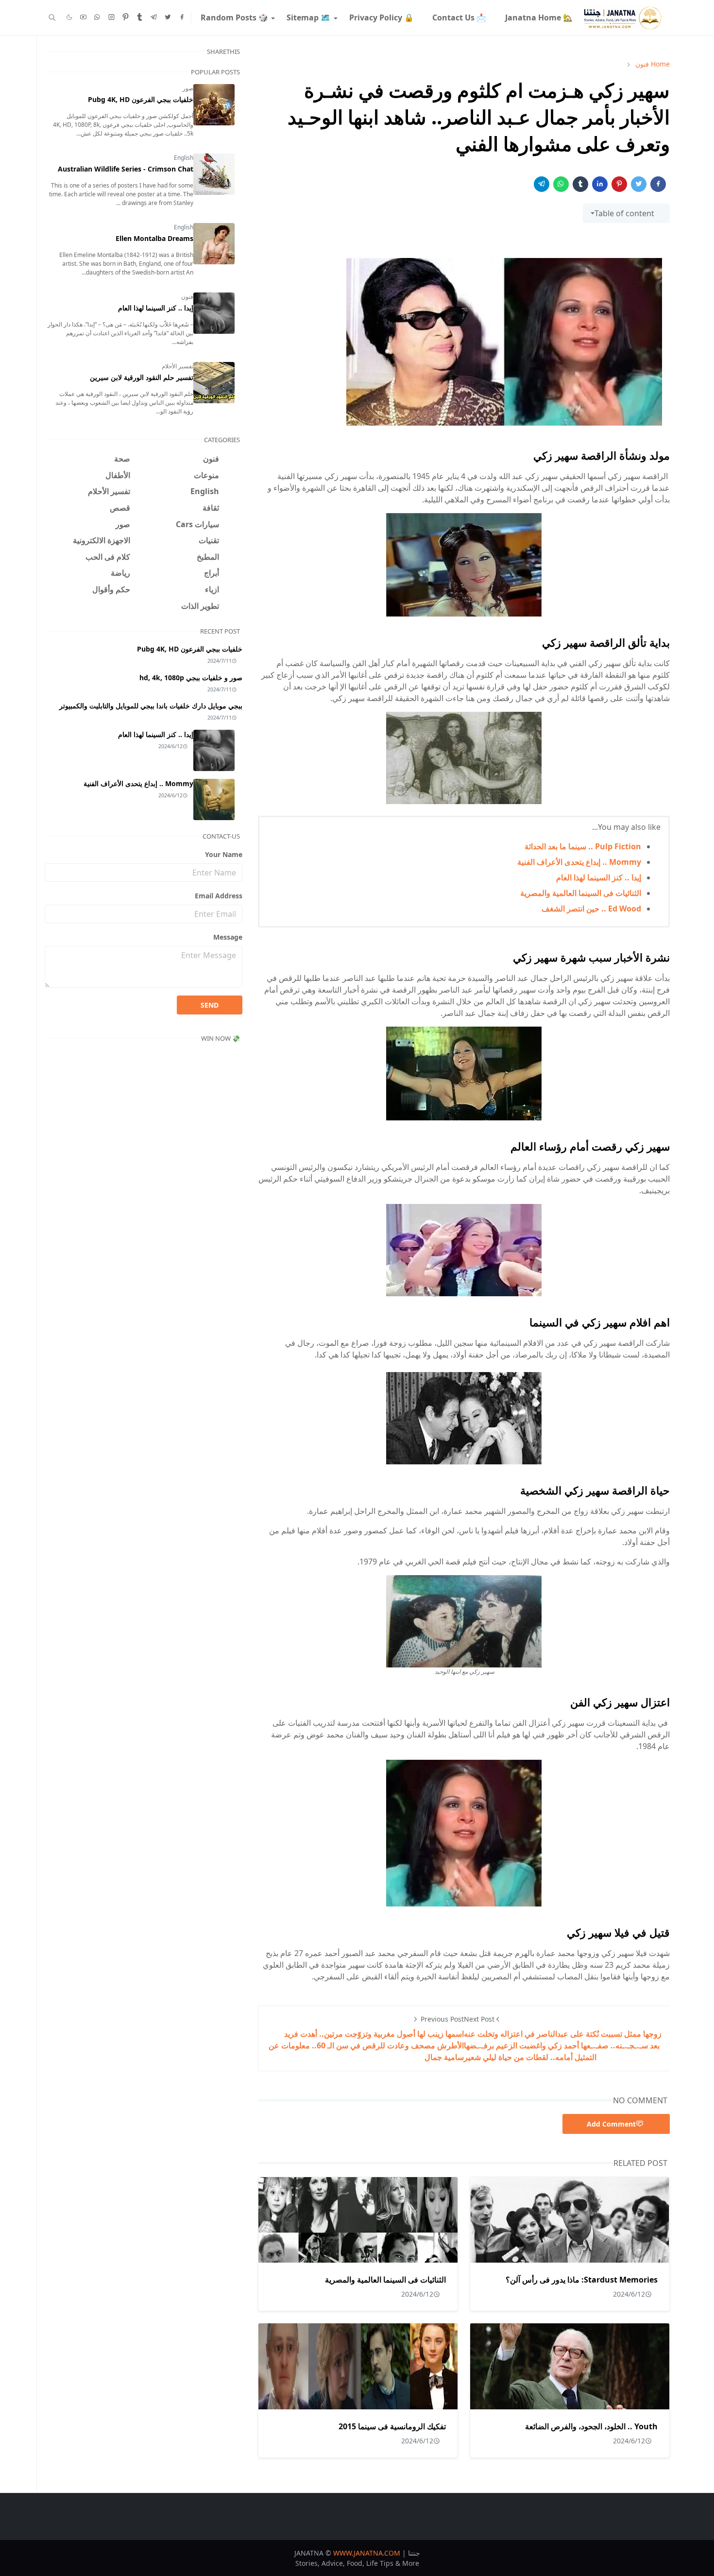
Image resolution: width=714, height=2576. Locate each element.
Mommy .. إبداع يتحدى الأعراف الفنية (579, 862)
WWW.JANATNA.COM (367, 2553)
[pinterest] (126, 17)
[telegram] (154, 17)
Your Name (224, 854)
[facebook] (182, 17)
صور (188, 88)
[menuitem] (538, 17)
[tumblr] (140, 17)
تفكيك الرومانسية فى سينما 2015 (392, 2426)
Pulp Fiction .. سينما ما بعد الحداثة (583, 846)
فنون (187, 297)
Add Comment (611, 2124)
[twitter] (168, 17)
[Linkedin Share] (600, 184)
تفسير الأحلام (178, 366)
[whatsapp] (97, 17)
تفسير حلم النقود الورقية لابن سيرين (142, 377)
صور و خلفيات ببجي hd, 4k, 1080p (191, 678)
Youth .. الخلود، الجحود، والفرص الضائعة (591, 2426)
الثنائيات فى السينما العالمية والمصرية (581, 893)
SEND (210, 1005)
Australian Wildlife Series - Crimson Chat (126, 169)
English (184, 158)
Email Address (219, 896)
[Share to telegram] (542, 184)
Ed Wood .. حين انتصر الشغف (591, 909)
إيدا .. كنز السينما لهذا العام (599, 877)
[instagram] (111, 17)
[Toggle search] (52, 17)
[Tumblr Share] (580, 184)
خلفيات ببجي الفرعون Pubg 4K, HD (141, 99)
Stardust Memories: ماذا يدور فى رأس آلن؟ (582, 2280)
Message (228, 937)
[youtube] (83, 17)
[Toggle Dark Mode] (69, 17)
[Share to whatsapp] (561, 184)
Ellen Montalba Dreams (154, 238)
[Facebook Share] (658, 184)
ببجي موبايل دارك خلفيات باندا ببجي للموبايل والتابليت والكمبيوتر (151, 706)
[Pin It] (619, 184)
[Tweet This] (639, 184)
